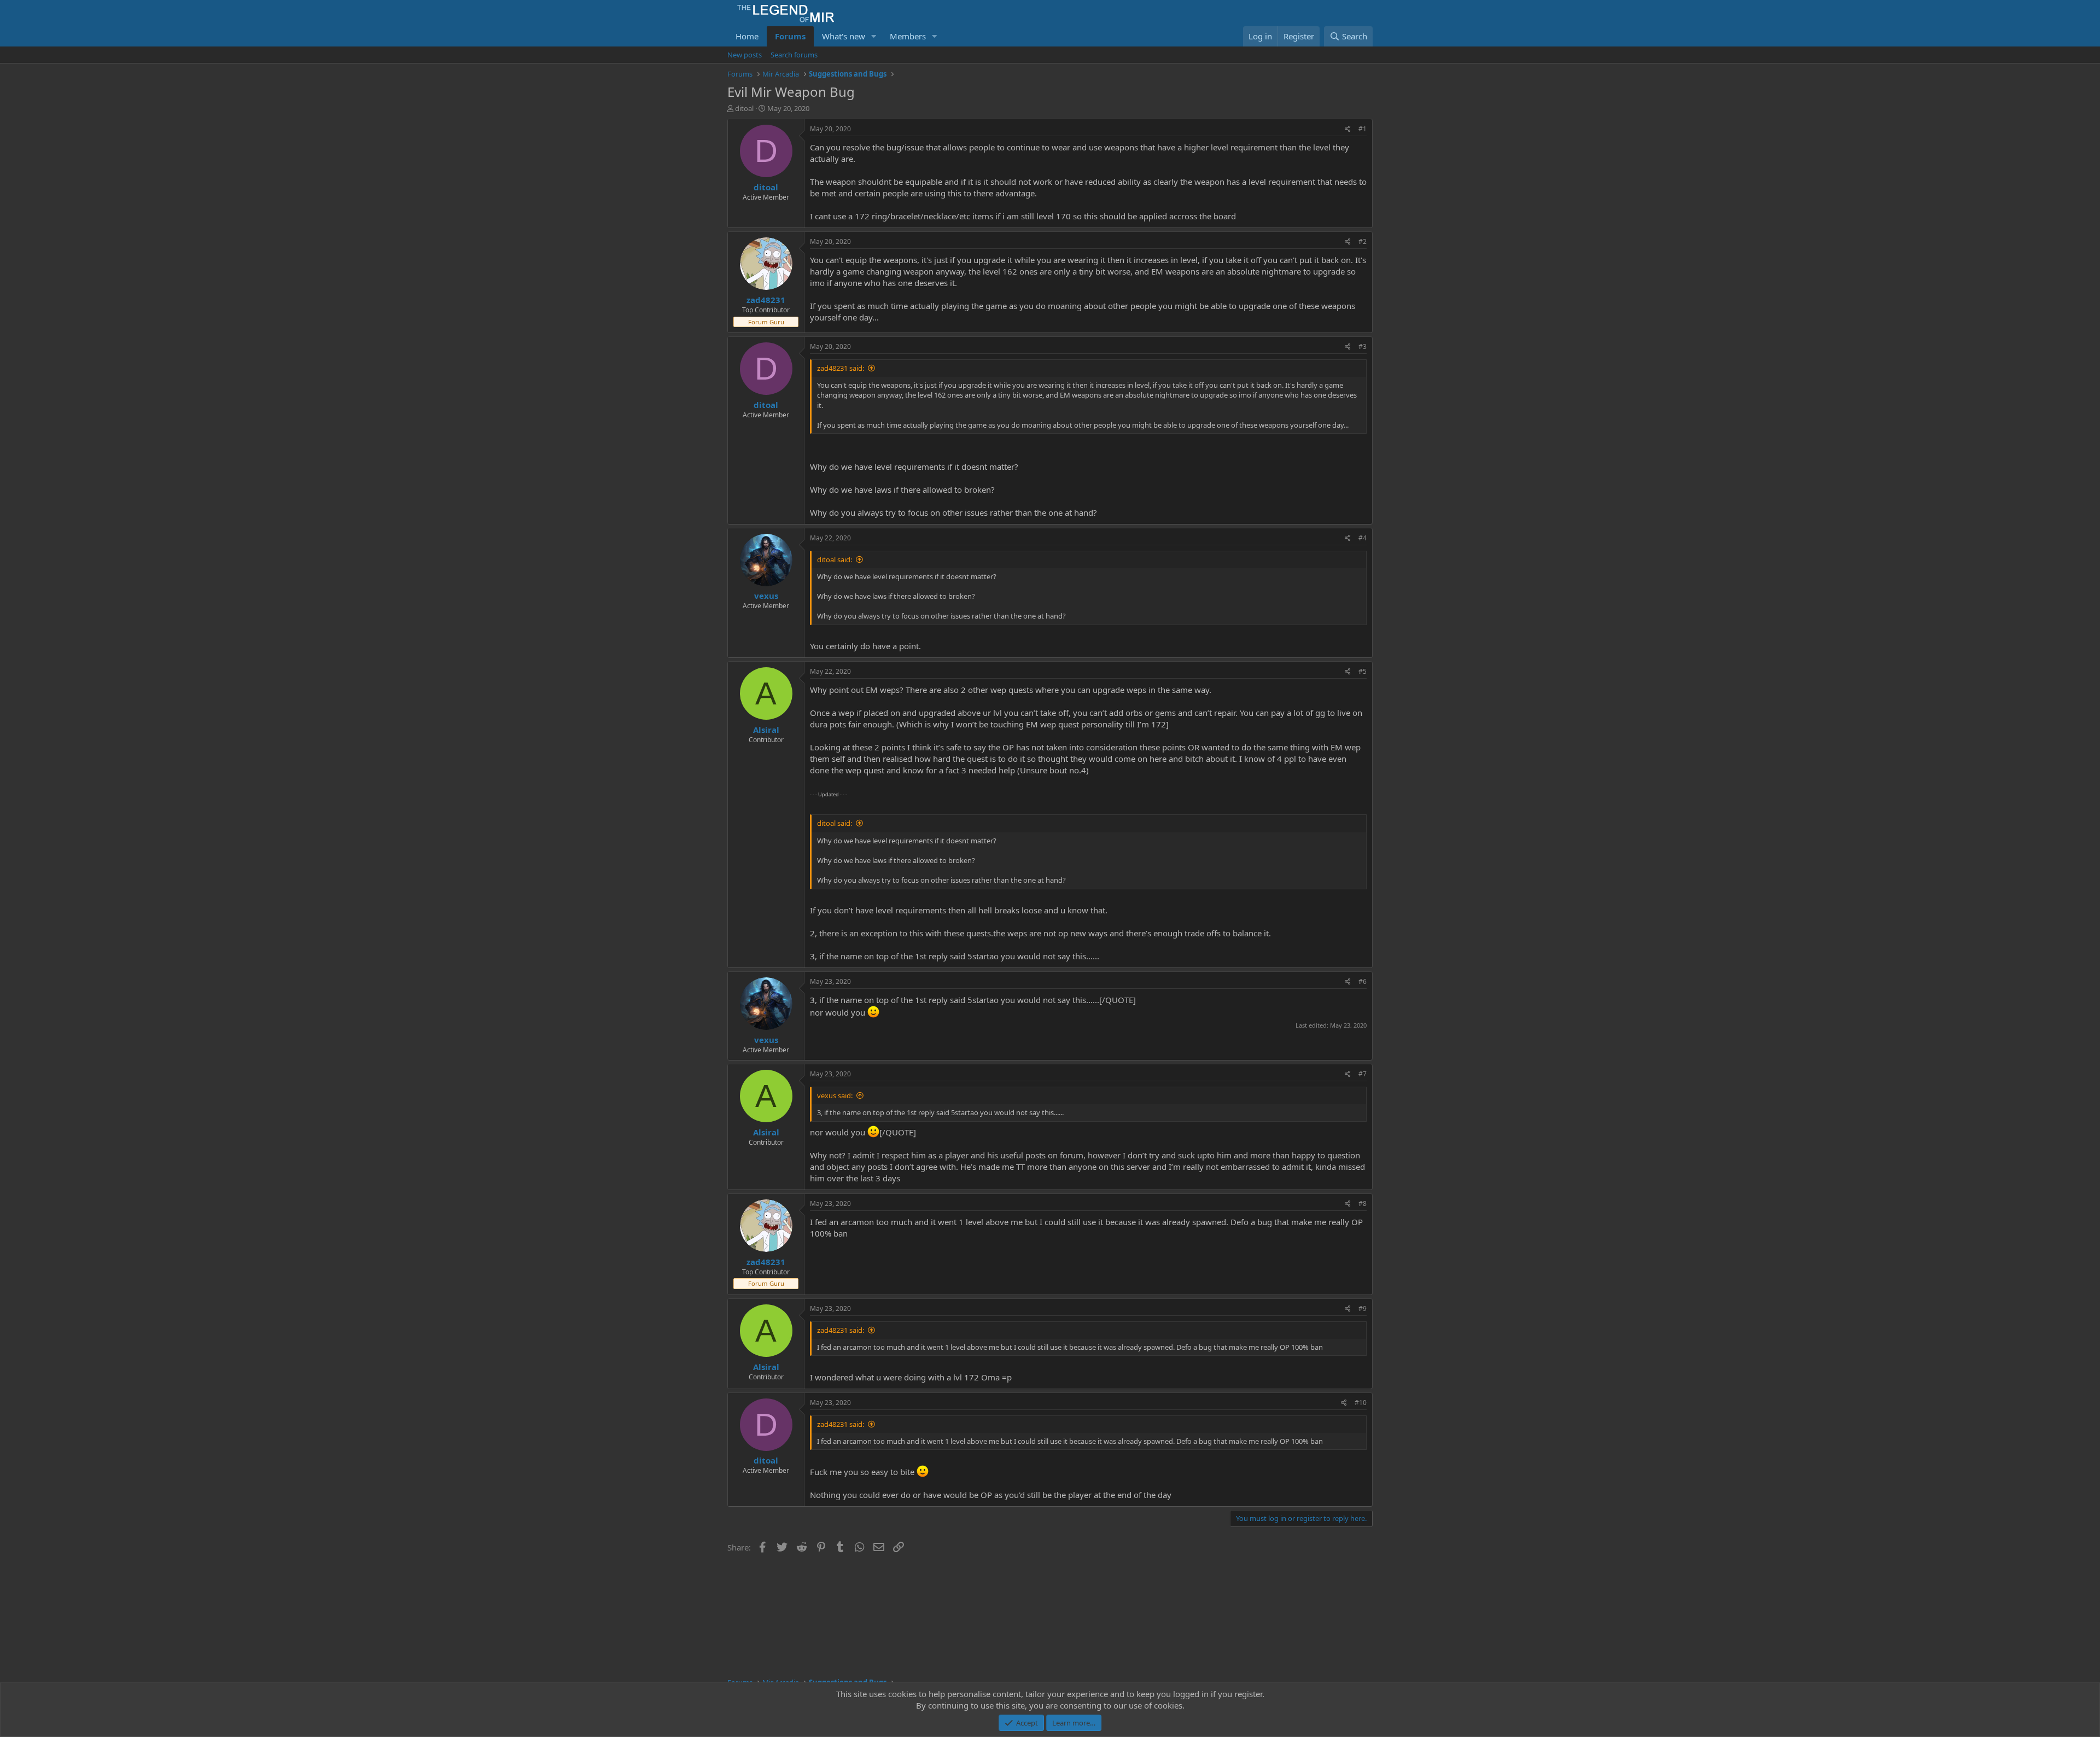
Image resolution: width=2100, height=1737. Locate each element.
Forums (790, 36)
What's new (844, 36)
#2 (1363, 241)
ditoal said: (835, 559)
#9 (1363, 1308)
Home (747, 36)
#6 (1363, 981)
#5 (1363, 671)
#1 (1363, 129)
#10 (1361, 1403)
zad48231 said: (841, 368)
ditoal (744, 108)
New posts (745, 55)
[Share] (1348, 129)
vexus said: (835, 1095)
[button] (874, 36)
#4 (1363, 538)
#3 (1363, 346)
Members (908, 36)
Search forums (794, 55)
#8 (1363, 1203)
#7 (1363, 1074)
